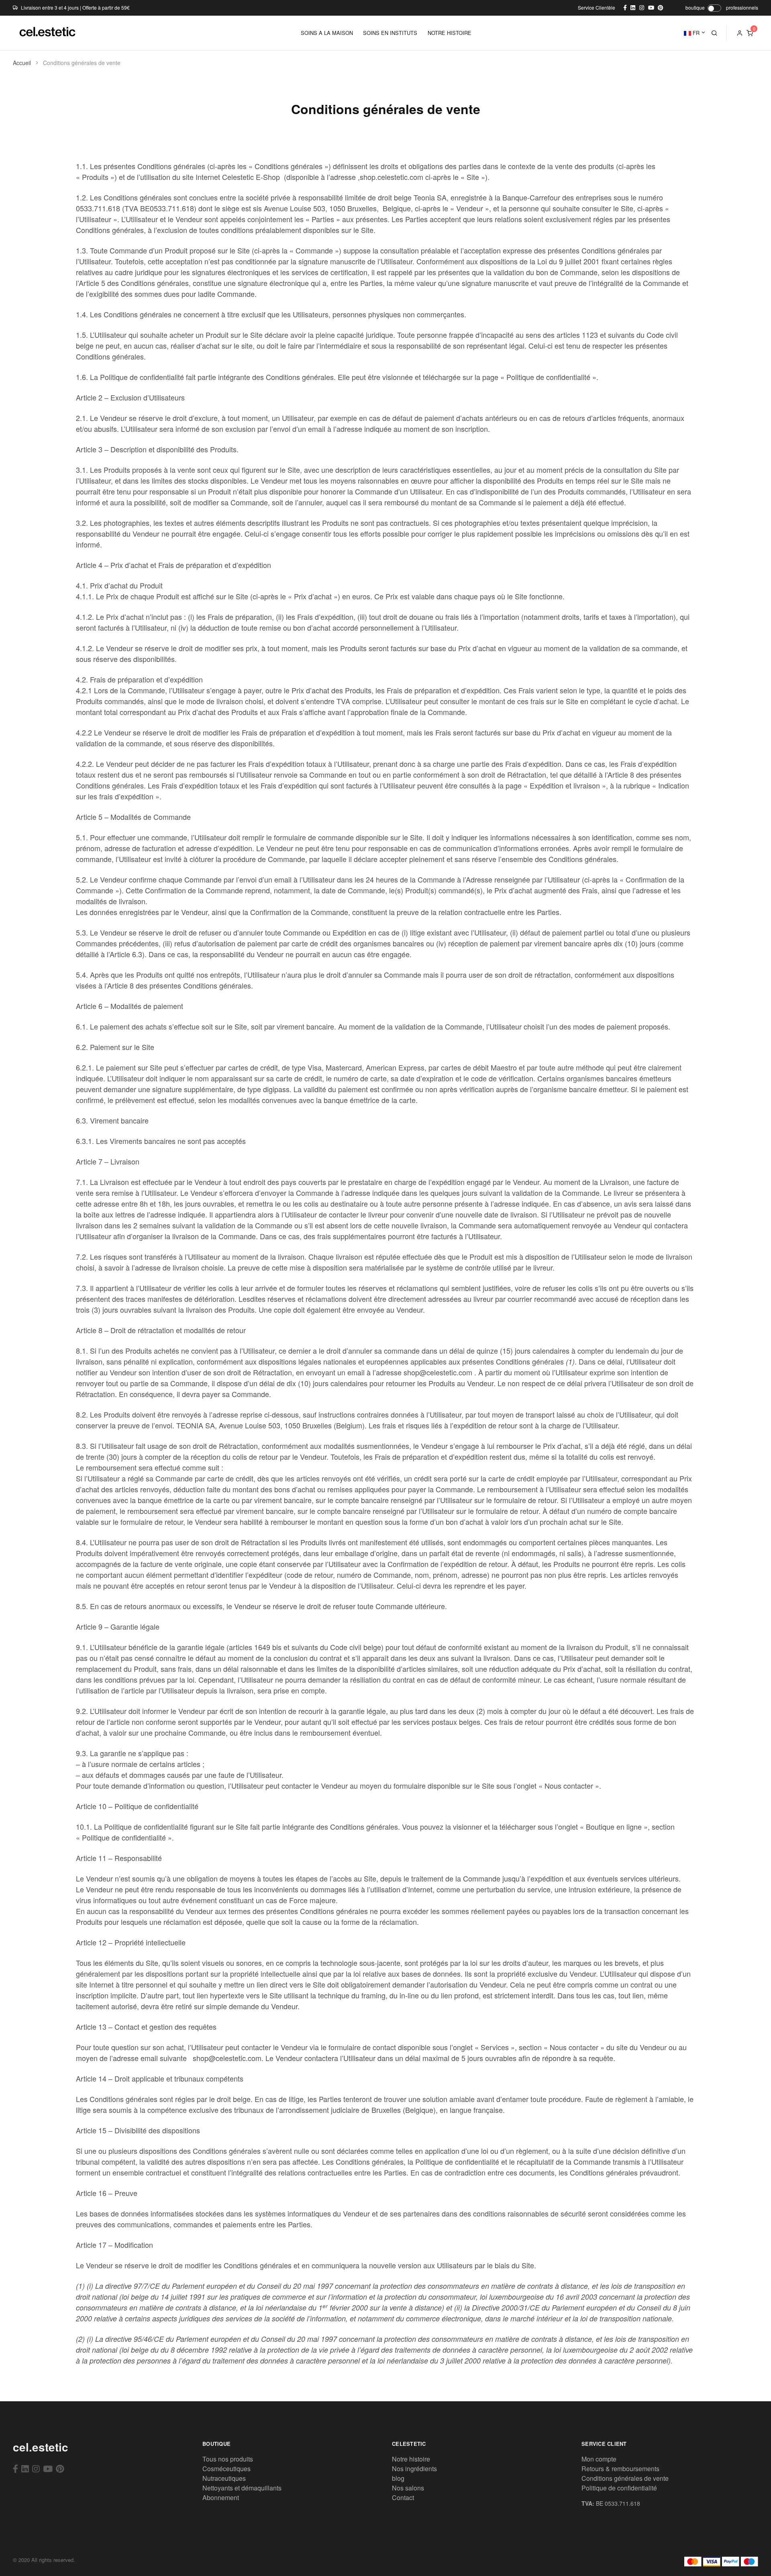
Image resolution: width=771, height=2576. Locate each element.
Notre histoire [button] (450, 33)
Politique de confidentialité (619, 2488)
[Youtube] (48, 2468)
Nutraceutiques (224, 2478)
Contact (403, 2497)
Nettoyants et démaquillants (242, 2488)
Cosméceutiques (226, 2469)
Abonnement (221, 2497)
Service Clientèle (597, 7)
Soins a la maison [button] (327, 33)
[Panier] (750, 33)
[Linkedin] (25, 2468)
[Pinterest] (60, 2468)
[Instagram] (36, 2468)
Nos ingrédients (414, 2469)
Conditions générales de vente (625, 2478)
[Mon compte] (740, 33)
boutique (695, 7)
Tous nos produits (228, 2459)
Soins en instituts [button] (390, 33)
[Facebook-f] (15, 2468)
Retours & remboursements (620, 2469)
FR (695, 33)
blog (398, 2478)
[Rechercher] (714, 33)
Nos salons (408, 2488)
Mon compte (599, 2459)
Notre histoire (411, 2459)
